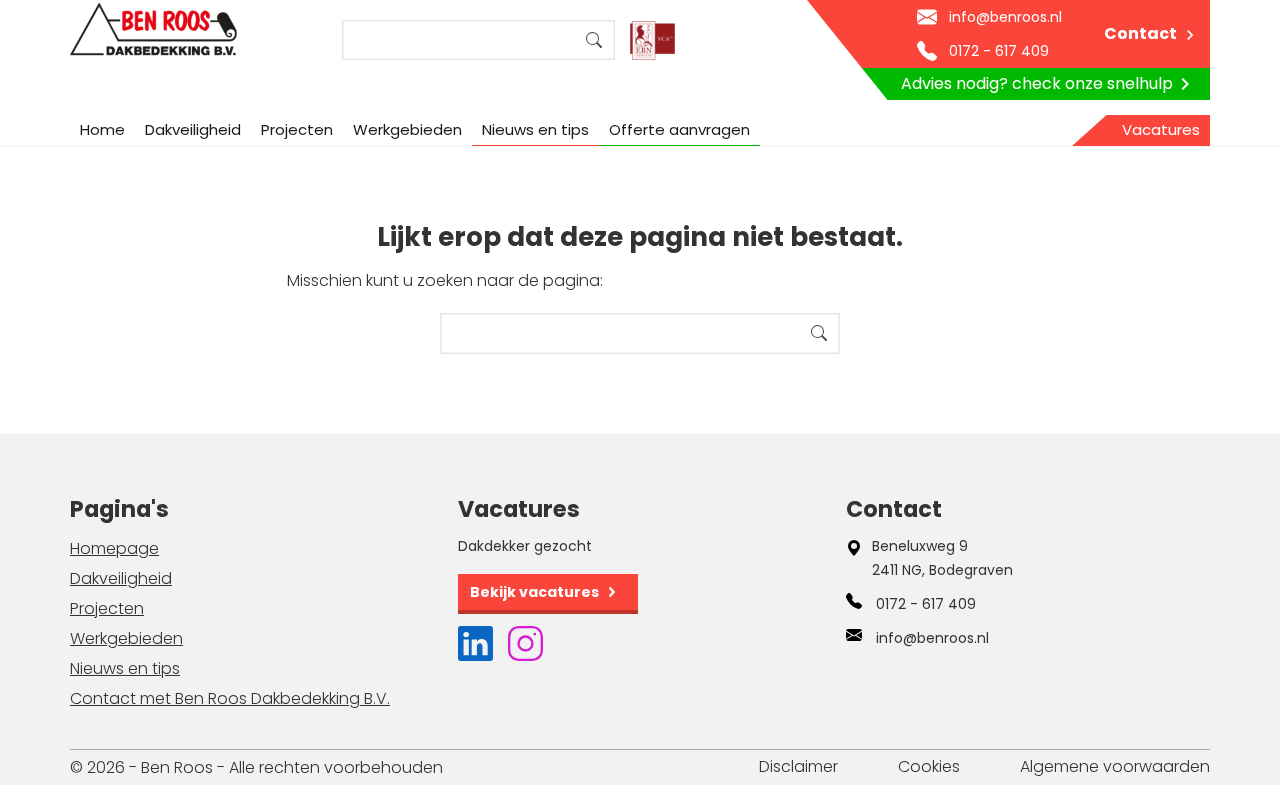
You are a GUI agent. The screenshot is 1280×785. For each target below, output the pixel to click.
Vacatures (1161, 129)
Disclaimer (798, 766)
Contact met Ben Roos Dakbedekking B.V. (230, 698)
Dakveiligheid (193, 129)
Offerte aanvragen (679, 129)
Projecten (297, 129)
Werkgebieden (407, 129)
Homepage (114, 548)
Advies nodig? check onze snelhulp (1037, 83)
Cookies (929, 766)
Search (594, 40)
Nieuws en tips (535, 129)
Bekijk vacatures (534, 592)
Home (102, 129)
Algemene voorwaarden (1115, 766)
